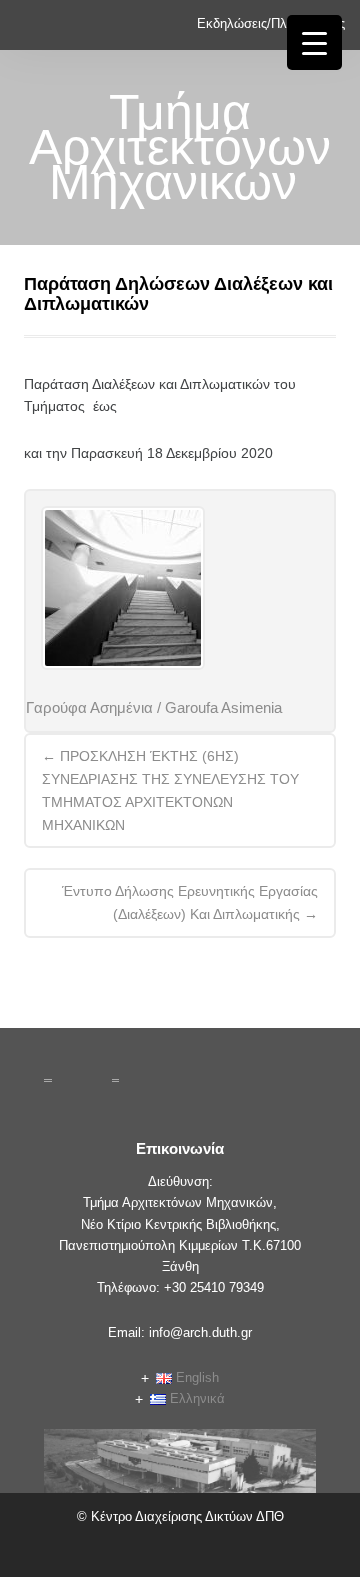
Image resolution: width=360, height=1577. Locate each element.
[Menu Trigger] (314, 42)
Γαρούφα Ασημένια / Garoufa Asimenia (154, 707)
